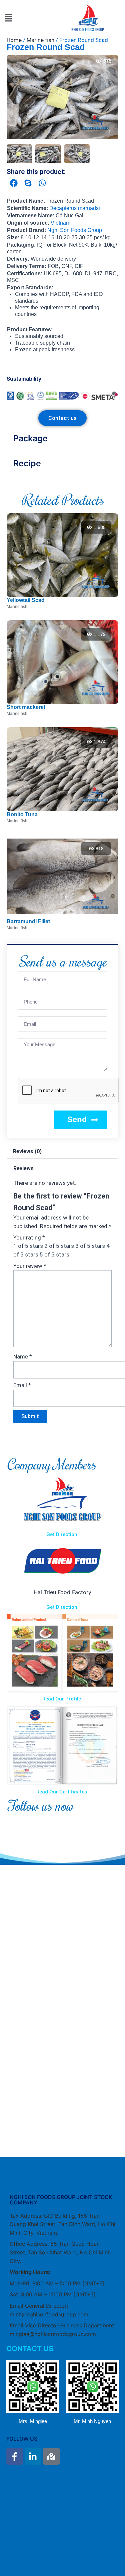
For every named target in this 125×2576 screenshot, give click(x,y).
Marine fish (40, 40)
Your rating (29, 1238)
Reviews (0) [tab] (27, 1151)
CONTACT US (30, 2349)
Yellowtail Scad (26, 600)
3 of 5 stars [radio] (90, 1246)
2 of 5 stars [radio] (59, 1246)
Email (22, 1385)
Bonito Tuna (22, 814)
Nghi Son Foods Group (75, 230)
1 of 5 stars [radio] (28, 1246)
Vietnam (60, 223)
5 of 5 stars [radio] (54, 1255)
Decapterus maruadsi (75, 208)
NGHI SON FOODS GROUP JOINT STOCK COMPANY (61, 2200)
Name (23, 1356)
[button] (8, 18)
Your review (30, 1266)
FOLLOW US (22, 2439)
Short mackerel (26, 707)
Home (14, 40)
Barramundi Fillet (28, 921)
